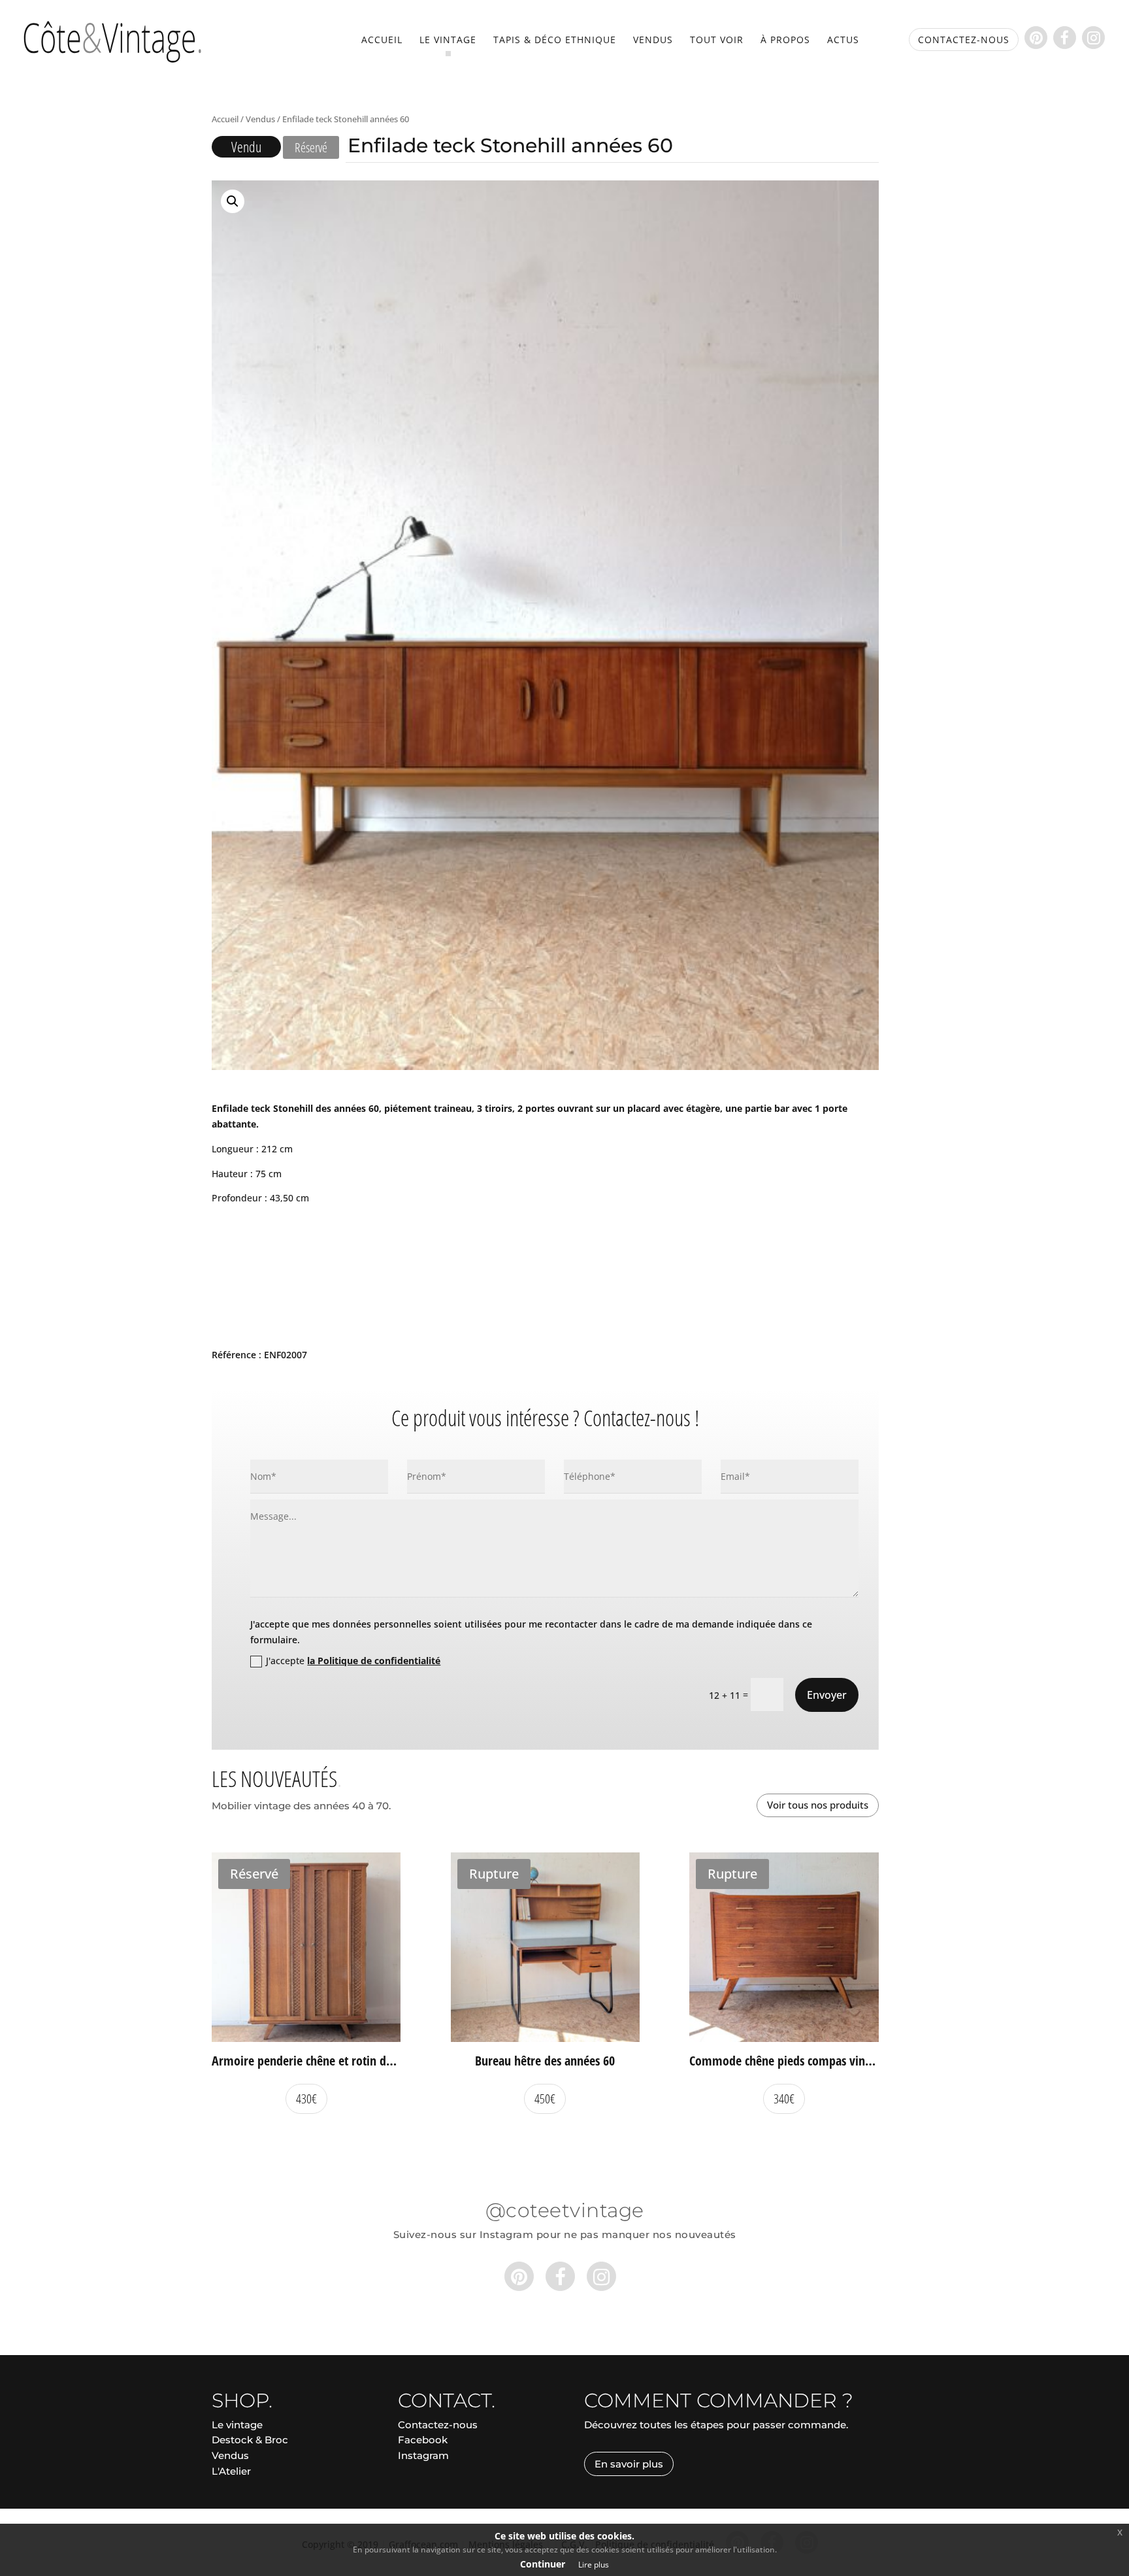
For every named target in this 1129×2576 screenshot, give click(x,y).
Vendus (653, 41)
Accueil (382, 41)
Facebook (423, 2440)
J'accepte (353, 1661)
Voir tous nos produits (818, 1805)
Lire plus (594, 2565)
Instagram (423, 2455)
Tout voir (717, 41)
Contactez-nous (438, 2425)
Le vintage (448, 41)
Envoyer (827, 1695)
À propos (785, 41)
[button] (233, 201)
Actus (843, 41)
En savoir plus (629, 2464)
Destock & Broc (250, 2440)
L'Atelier (231, 2471)
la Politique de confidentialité (374, 1661)
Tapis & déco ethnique (555, 41)
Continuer (543, 2564)
